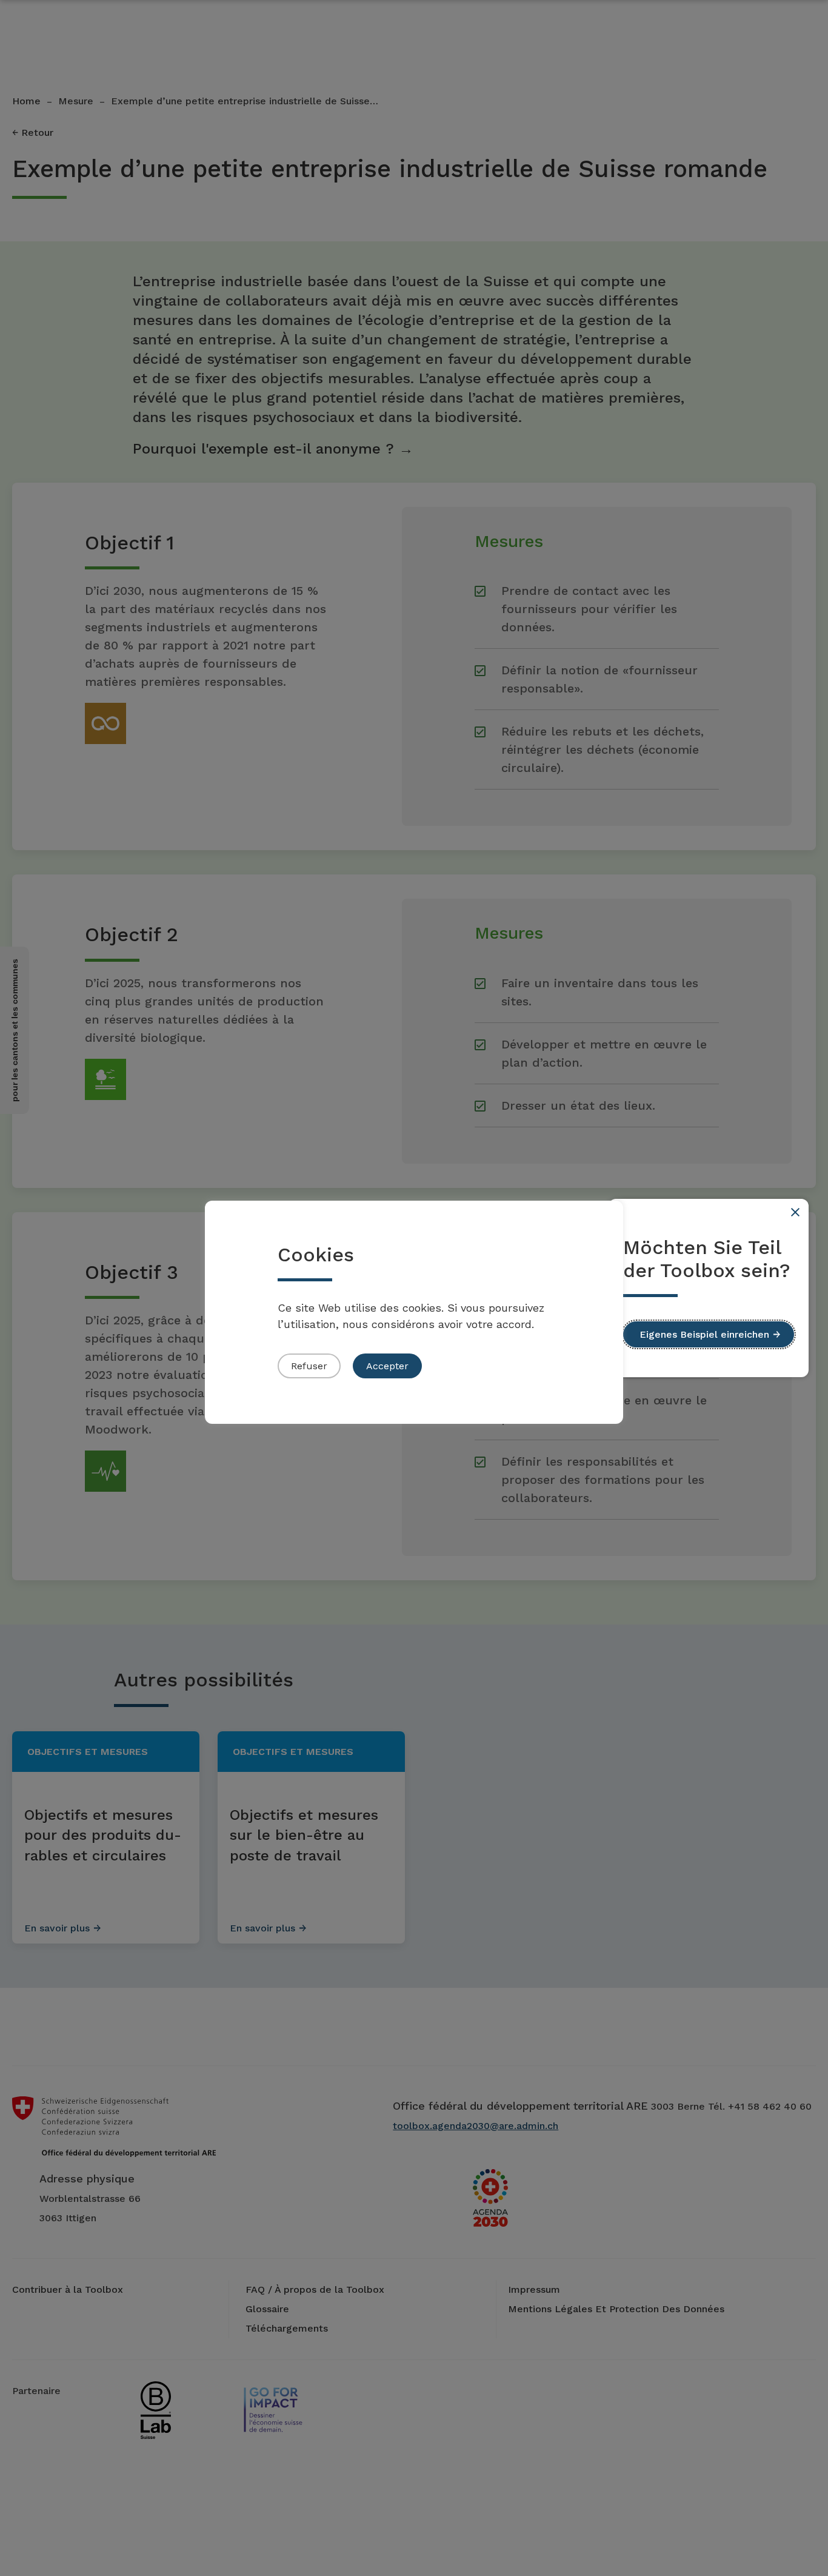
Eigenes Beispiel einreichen (704, 1334)
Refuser (309, 1366)
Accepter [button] (387, 1366)
